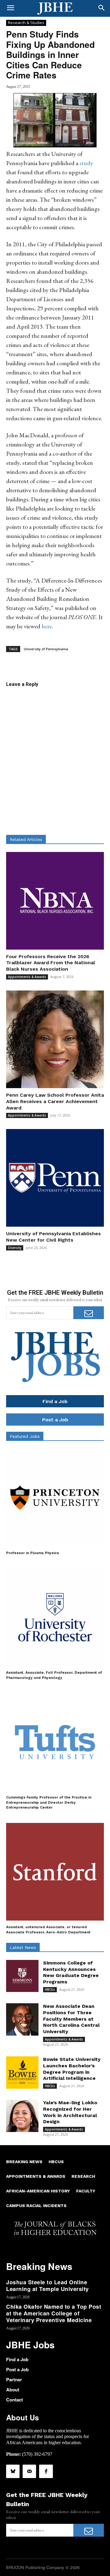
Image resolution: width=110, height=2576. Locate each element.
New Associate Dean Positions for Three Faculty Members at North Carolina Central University (71, 2019)
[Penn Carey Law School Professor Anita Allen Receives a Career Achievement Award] (55, 1039)
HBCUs (50, 1990)
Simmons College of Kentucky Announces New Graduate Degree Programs (71, 1972)
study (86, 163)
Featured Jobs (25, 1436)
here (47, 626)
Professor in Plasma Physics (33, 1553)
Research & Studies (26, 23)
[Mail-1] (29, 2471)
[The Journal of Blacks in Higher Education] (55, 9)
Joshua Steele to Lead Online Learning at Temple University (48, 2286)
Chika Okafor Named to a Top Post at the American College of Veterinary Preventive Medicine (54, 2313)
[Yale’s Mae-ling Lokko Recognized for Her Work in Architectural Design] (22, 2116)
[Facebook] (46, 2471)
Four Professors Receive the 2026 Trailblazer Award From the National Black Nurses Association (51, 963)
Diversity (15, 1248)
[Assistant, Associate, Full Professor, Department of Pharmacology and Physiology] (55, 1617)
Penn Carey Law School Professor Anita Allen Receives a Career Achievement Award (55, 1101)
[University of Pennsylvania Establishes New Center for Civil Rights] (55, 1178)
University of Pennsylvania (46, 649)
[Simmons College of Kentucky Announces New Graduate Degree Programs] (22, 1976)
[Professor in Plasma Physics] (55, 1498)
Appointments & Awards (27, 977)
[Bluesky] (13, 2471)
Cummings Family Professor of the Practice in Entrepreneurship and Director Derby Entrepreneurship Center (49, 1802)
